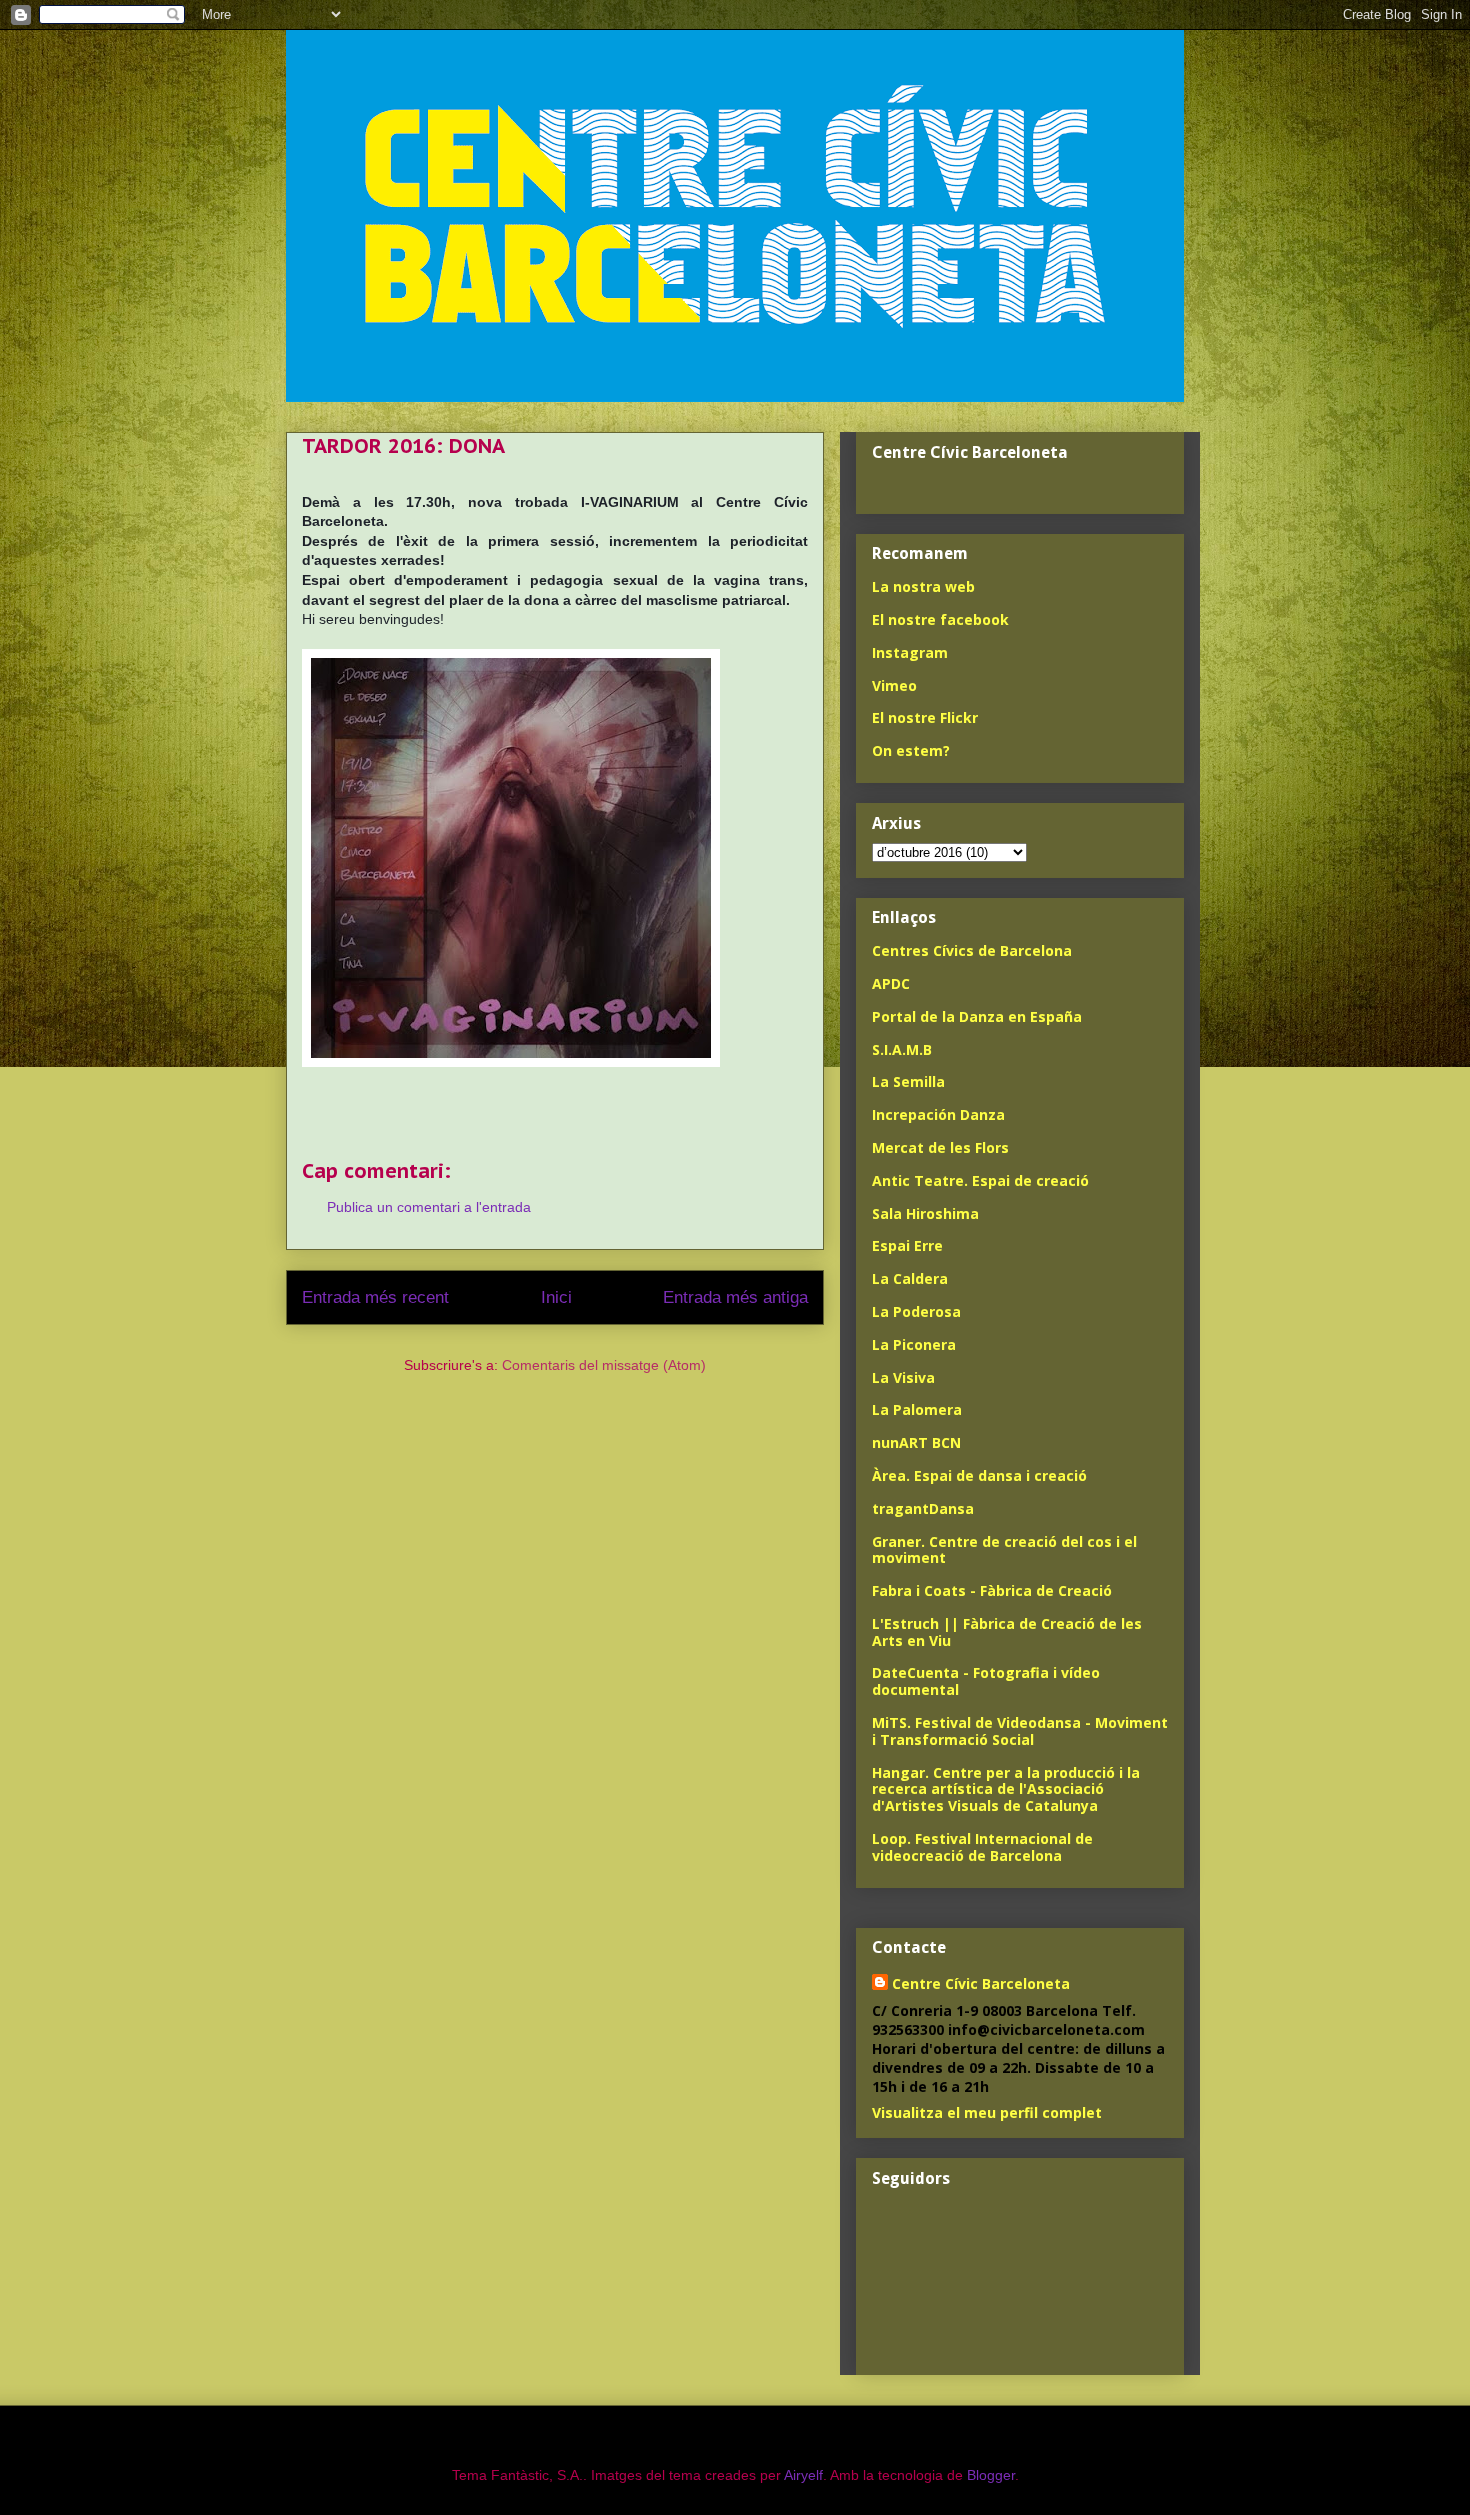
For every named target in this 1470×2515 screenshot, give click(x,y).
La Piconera (914, 1344)
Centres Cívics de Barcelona (972, 950)
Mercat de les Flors (940, 1147)
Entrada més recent (375, 1297)
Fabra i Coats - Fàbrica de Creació (992, 1590)
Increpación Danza (938, 1114)
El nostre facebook (940, 619)
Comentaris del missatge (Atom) (604, 1365)
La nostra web (923, 586)
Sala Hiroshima (925, 1213)
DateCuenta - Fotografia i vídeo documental (986, 1681)
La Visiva (903, 1377)
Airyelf (803, 2475)
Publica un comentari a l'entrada (429, 1207)
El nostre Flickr (925, 717)
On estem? (911, 750)
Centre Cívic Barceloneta (981, 1983)
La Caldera (910, 1278)
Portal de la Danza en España (977, 1016)
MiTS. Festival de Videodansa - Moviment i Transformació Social (1020, 1731)
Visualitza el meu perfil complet (987, 2112)
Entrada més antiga (735, 1297)
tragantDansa (923, 1508)
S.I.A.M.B (902, 1049)
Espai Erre (907, 1245)
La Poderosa (916, 1311)
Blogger (991, 2475)
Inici (556, 1297)
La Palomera (917, 1409)
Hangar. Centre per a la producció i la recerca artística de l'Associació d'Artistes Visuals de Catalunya (1006, 1789)
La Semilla (908, 1081)
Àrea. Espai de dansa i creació (979, 1475)
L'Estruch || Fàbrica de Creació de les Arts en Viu (1007, 1632)
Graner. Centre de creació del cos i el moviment (1004, 1550)
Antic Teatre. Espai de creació (980, 1180)
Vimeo (894, 685)
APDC (891, 983)
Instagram (910, 652)
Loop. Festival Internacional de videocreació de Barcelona (982, 1847)
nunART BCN (916, 1442)
